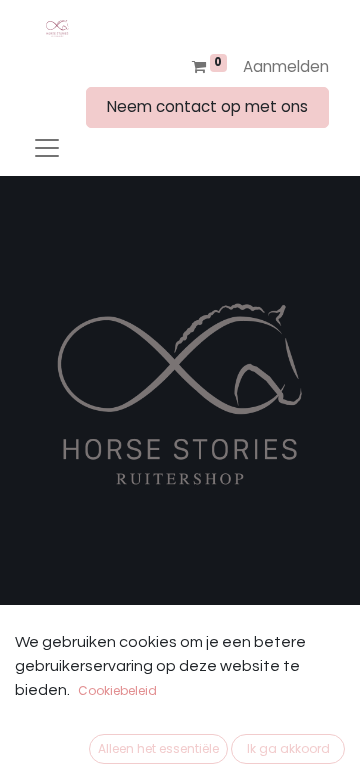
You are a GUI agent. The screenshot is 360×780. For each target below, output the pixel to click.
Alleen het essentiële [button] (158, 748)
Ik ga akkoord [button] (288, 748)
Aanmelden (286, 66)
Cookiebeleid (117, 690)
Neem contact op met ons (207, 106)
